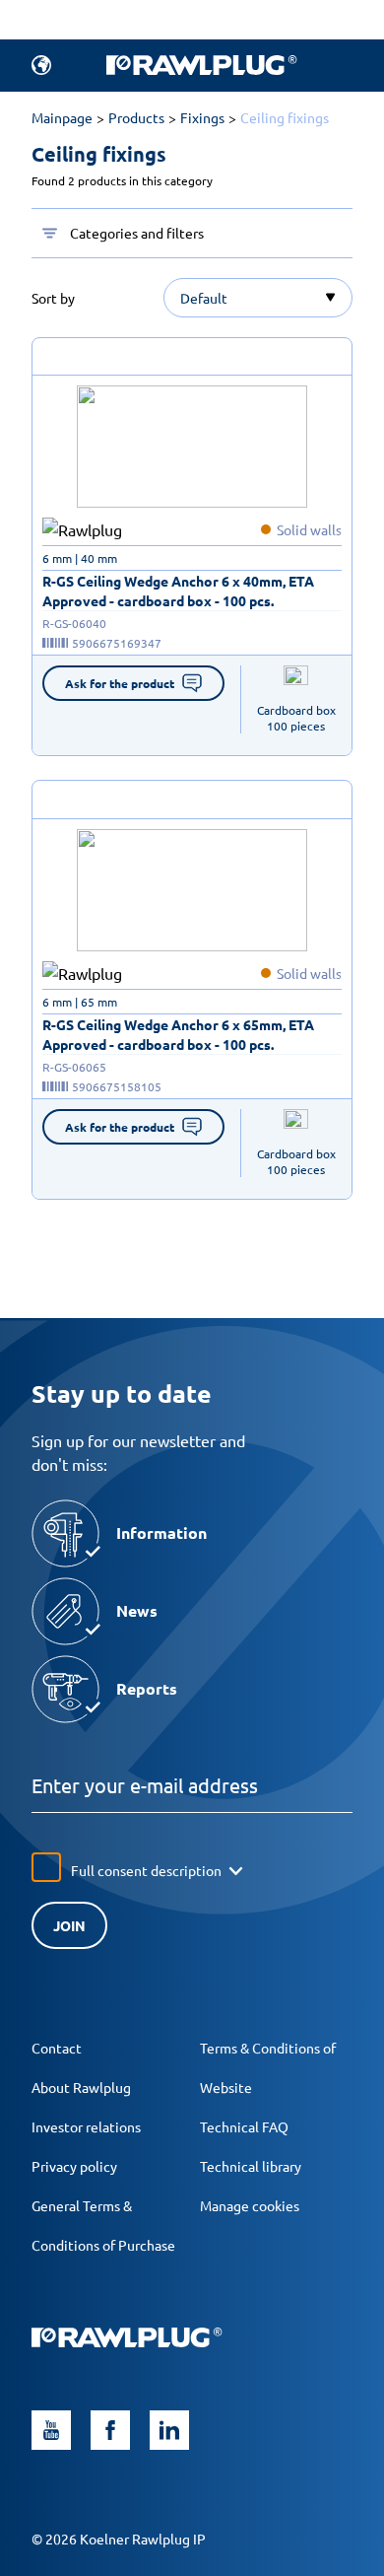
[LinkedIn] (169, 2430)
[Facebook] (110, 2430)
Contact (57, 2048)
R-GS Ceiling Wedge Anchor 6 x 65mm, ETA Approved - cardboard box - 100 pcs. (178, 1034)
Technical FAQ (244, 2126)
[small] (192, 447)
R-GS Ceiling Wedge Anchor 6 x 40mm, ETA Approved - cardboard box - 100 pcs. (178, 591)
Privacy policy (74, 2166)
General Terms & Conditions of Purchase (103, 2225)
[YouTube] (51, 2430)
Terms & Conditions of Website (268, 2067)
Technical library (251, 2166)
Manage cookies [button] (250, 2205)
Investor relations (86, 2126)
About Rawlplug (81, 2087)
